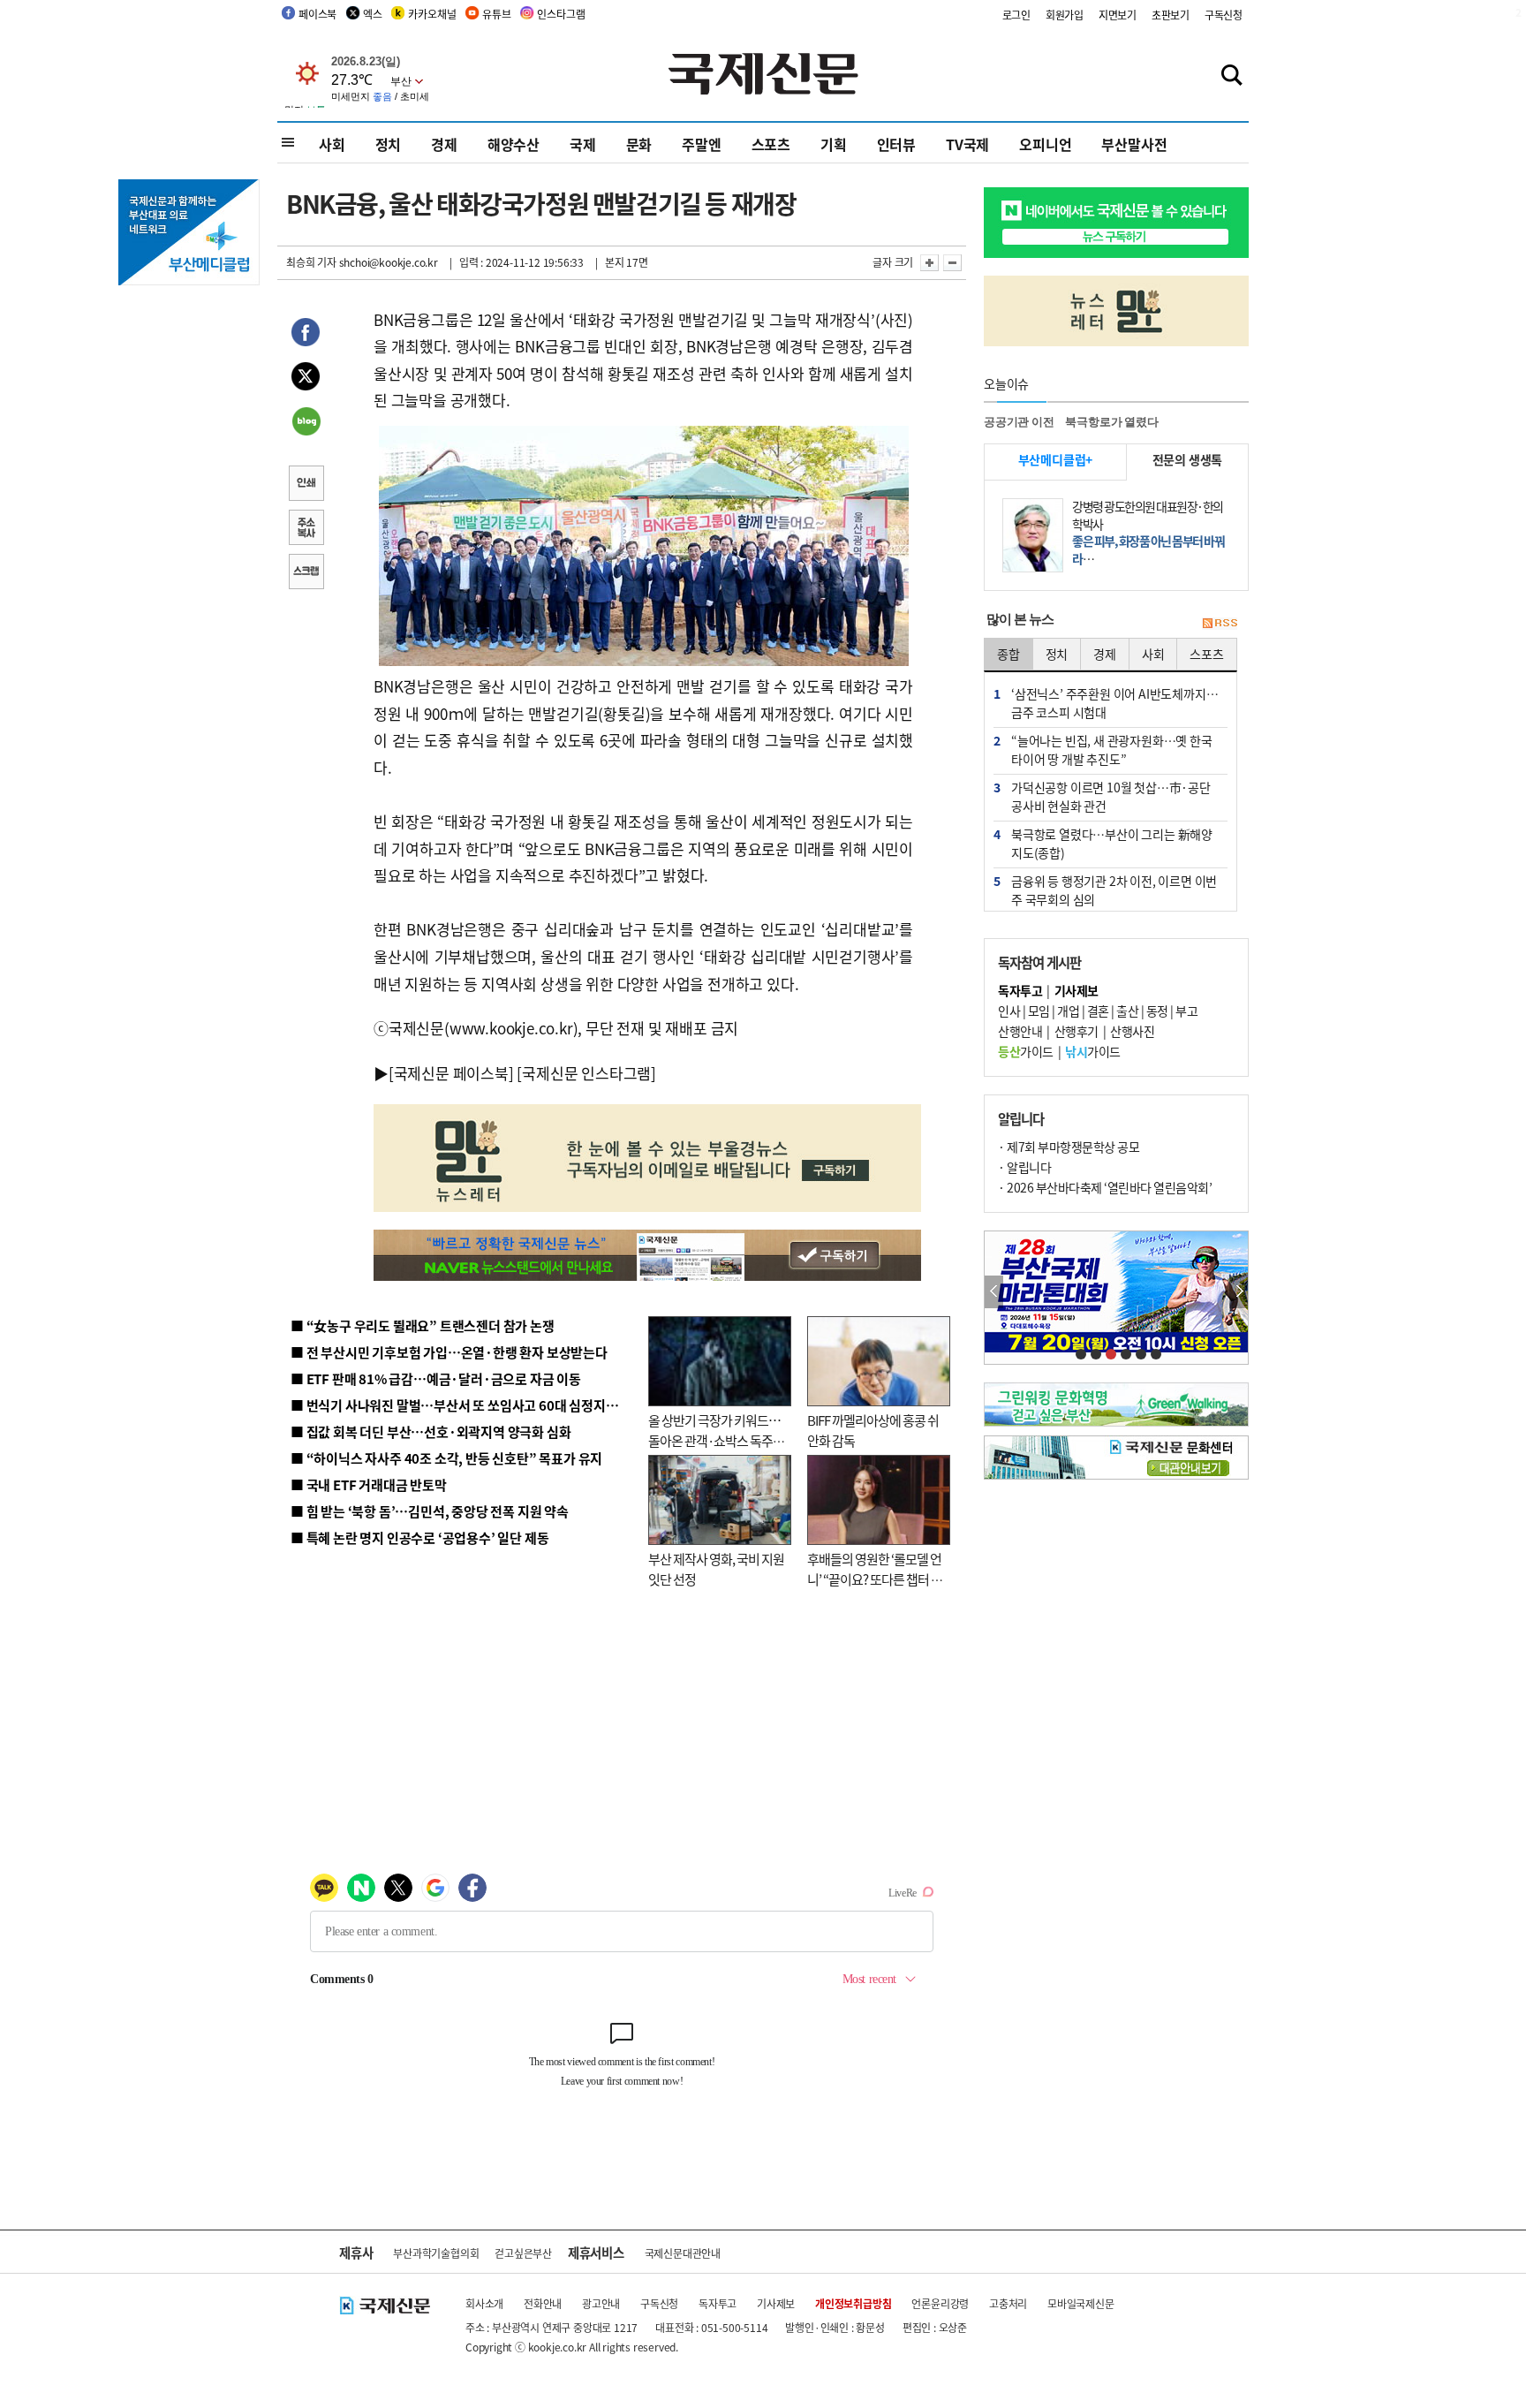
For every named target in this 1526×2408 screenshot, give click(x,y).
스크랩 (306, 573)
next (1239, 1292)
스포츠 (771, 144)
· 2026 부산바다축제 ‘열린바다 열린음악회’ (1105, 1187)
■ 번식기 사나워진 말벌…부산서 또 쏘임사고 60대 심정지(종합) (465, 1405)
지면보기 (1118, 15)
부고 (1186, 1011)
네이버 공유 (306, 423)
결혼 (1098, 1011)
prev (994, 1292)
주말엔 (701, 144)
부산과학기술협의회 (436, 2253)
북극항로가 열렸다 (1111, 422)
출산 (1127, 1011)
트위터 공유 (306, 379)
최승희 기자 (311, 262)
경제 (444, 144)
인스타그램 (561, 14)
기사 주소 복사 (306, 529)
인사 (1009, 1011)
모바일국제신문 (1081, 2303)
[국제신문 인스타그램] (586, 1073)
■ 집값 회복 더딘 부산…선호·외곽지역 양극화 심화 (431, 1431)
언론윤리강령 (940, 2303)
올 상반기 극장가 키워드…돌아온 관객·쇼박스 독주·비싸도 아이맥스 (714, 1440)
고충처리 (1008, 2303)
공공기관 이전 (1019, 422)
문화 (639, 144)
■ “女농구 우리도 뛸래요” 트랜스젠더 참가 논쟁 (423, 1325)
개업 (1068, 1011)
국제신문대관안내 (683, 2253)
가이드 (1026, 1051)
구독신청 (1224, 15)
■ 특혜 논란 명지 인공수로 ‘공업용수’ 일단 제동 (419, 1537)
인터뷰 (896, 144)
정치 (389, 144)
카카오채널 (432, 14)
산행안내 (1020, 1031)
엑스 (373, 14)
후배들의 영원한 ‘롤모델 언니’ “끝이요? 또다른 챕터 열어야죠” (875, 1579)
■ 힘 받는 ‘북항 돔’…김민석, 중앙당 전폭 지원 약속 (430, 1511)
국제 (583, 144)
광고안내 (601, 2303)
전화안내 (543, 2303)
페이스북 (317, 14)
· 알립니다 (1024, 1167)
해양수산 (514, 144)
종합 (1009, 654)
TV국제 (967, 144)
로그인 (1016, 15)
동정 (1157, 1011)
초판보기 (1171, 15)
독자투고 (718, 2303)
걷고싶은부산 (523, 2253)
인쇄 (306, 485)
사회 (332, 144)
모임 (1039, 1011)
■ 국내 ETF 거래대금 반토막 (369, 1484)
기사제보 (776, 2303)
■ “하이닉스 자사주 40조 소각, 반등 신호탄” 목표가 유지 (446, 1458)
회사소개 (484, 2303)
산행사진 (1132, 1031)
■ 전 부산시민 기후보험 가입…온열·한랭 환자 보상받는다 (449, 1352)
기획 (834, 144)
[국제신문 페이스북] (451, 1073)
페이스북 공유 (306, 335)
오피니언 (1045, 144)
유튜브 (496, 14)
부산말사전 (1134, 144)
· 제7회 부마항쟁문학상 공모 (1069, 1147)
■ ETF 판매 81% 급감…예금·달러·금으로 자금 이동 (436, 1378)
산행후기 (1077, 1031)
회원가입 (1065, 15)
